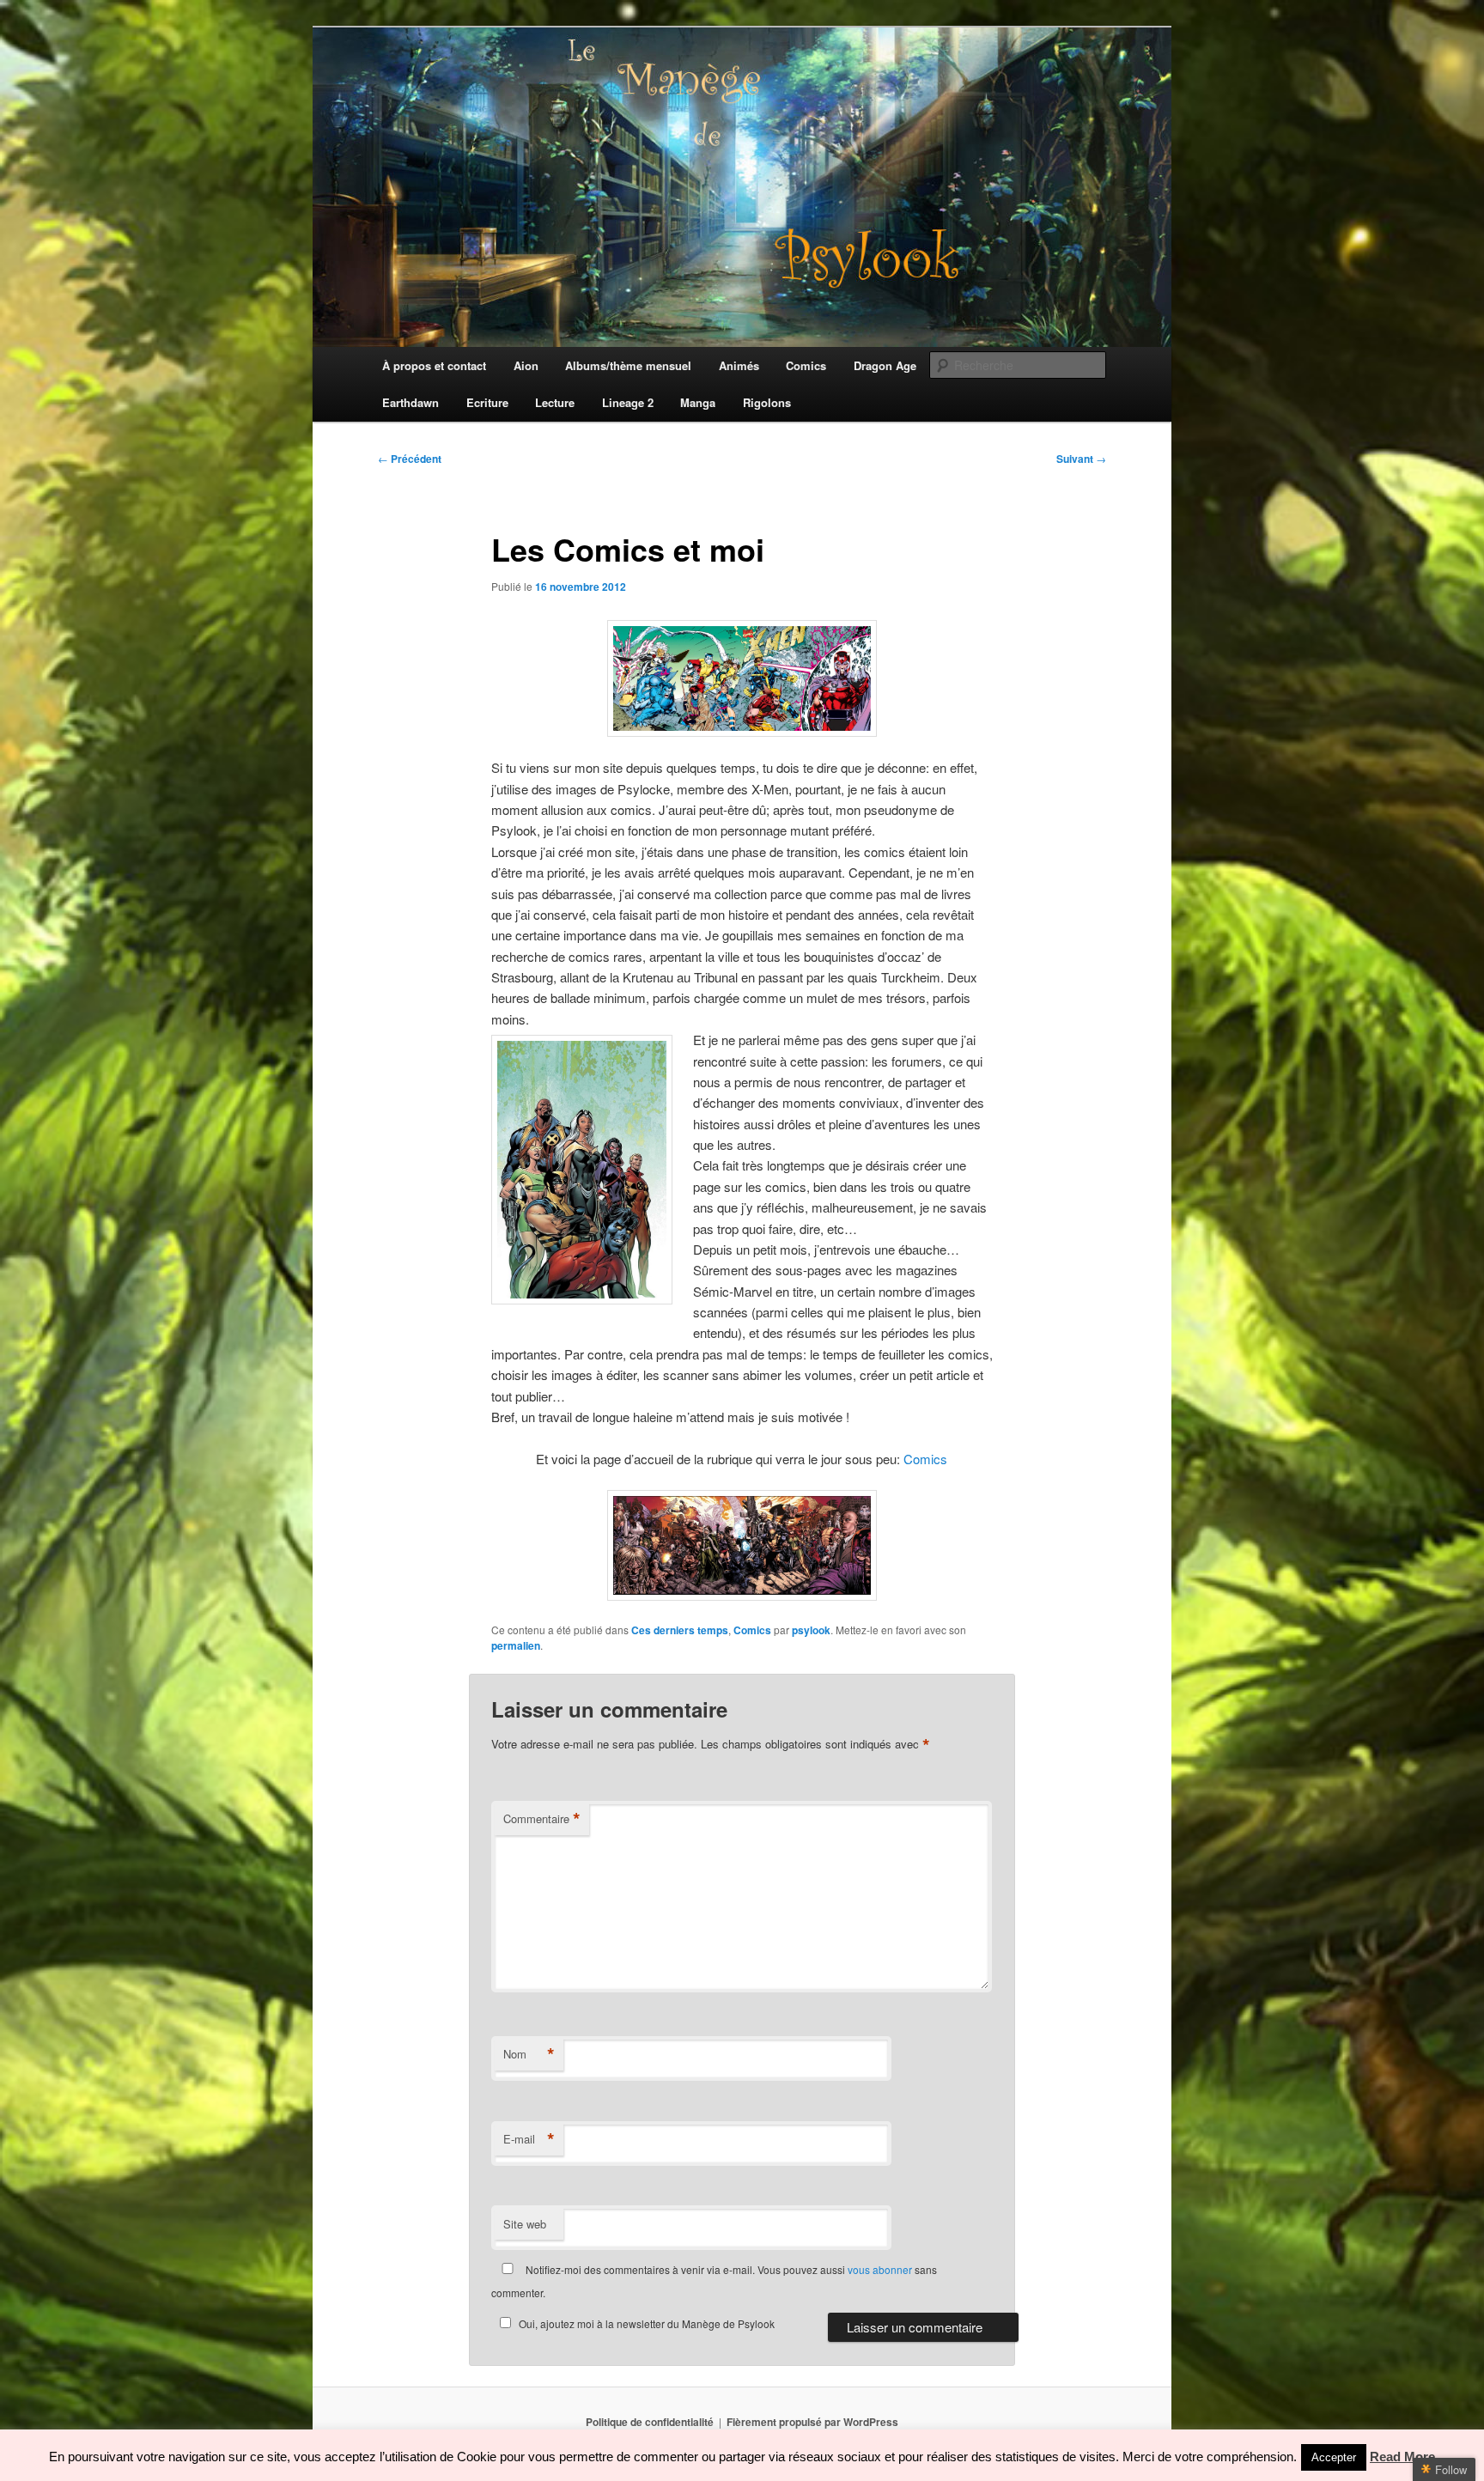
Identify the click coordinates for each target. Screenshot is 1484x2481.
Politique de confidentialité (650, 2422)
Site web (525, 2224)
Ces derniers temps (680, 1630)
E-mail (529, 2139)
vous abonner (880, 2269)
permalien (516, 1645)
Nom (529, 2054)
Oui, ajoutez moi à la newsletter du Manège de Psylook (647, 2323)
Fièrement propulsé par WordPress (812, 2422)
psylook (811, 1630)
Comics (925, 1459)
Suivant (1081, 459)
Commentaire (542, 1819)
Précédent (410, 459)
